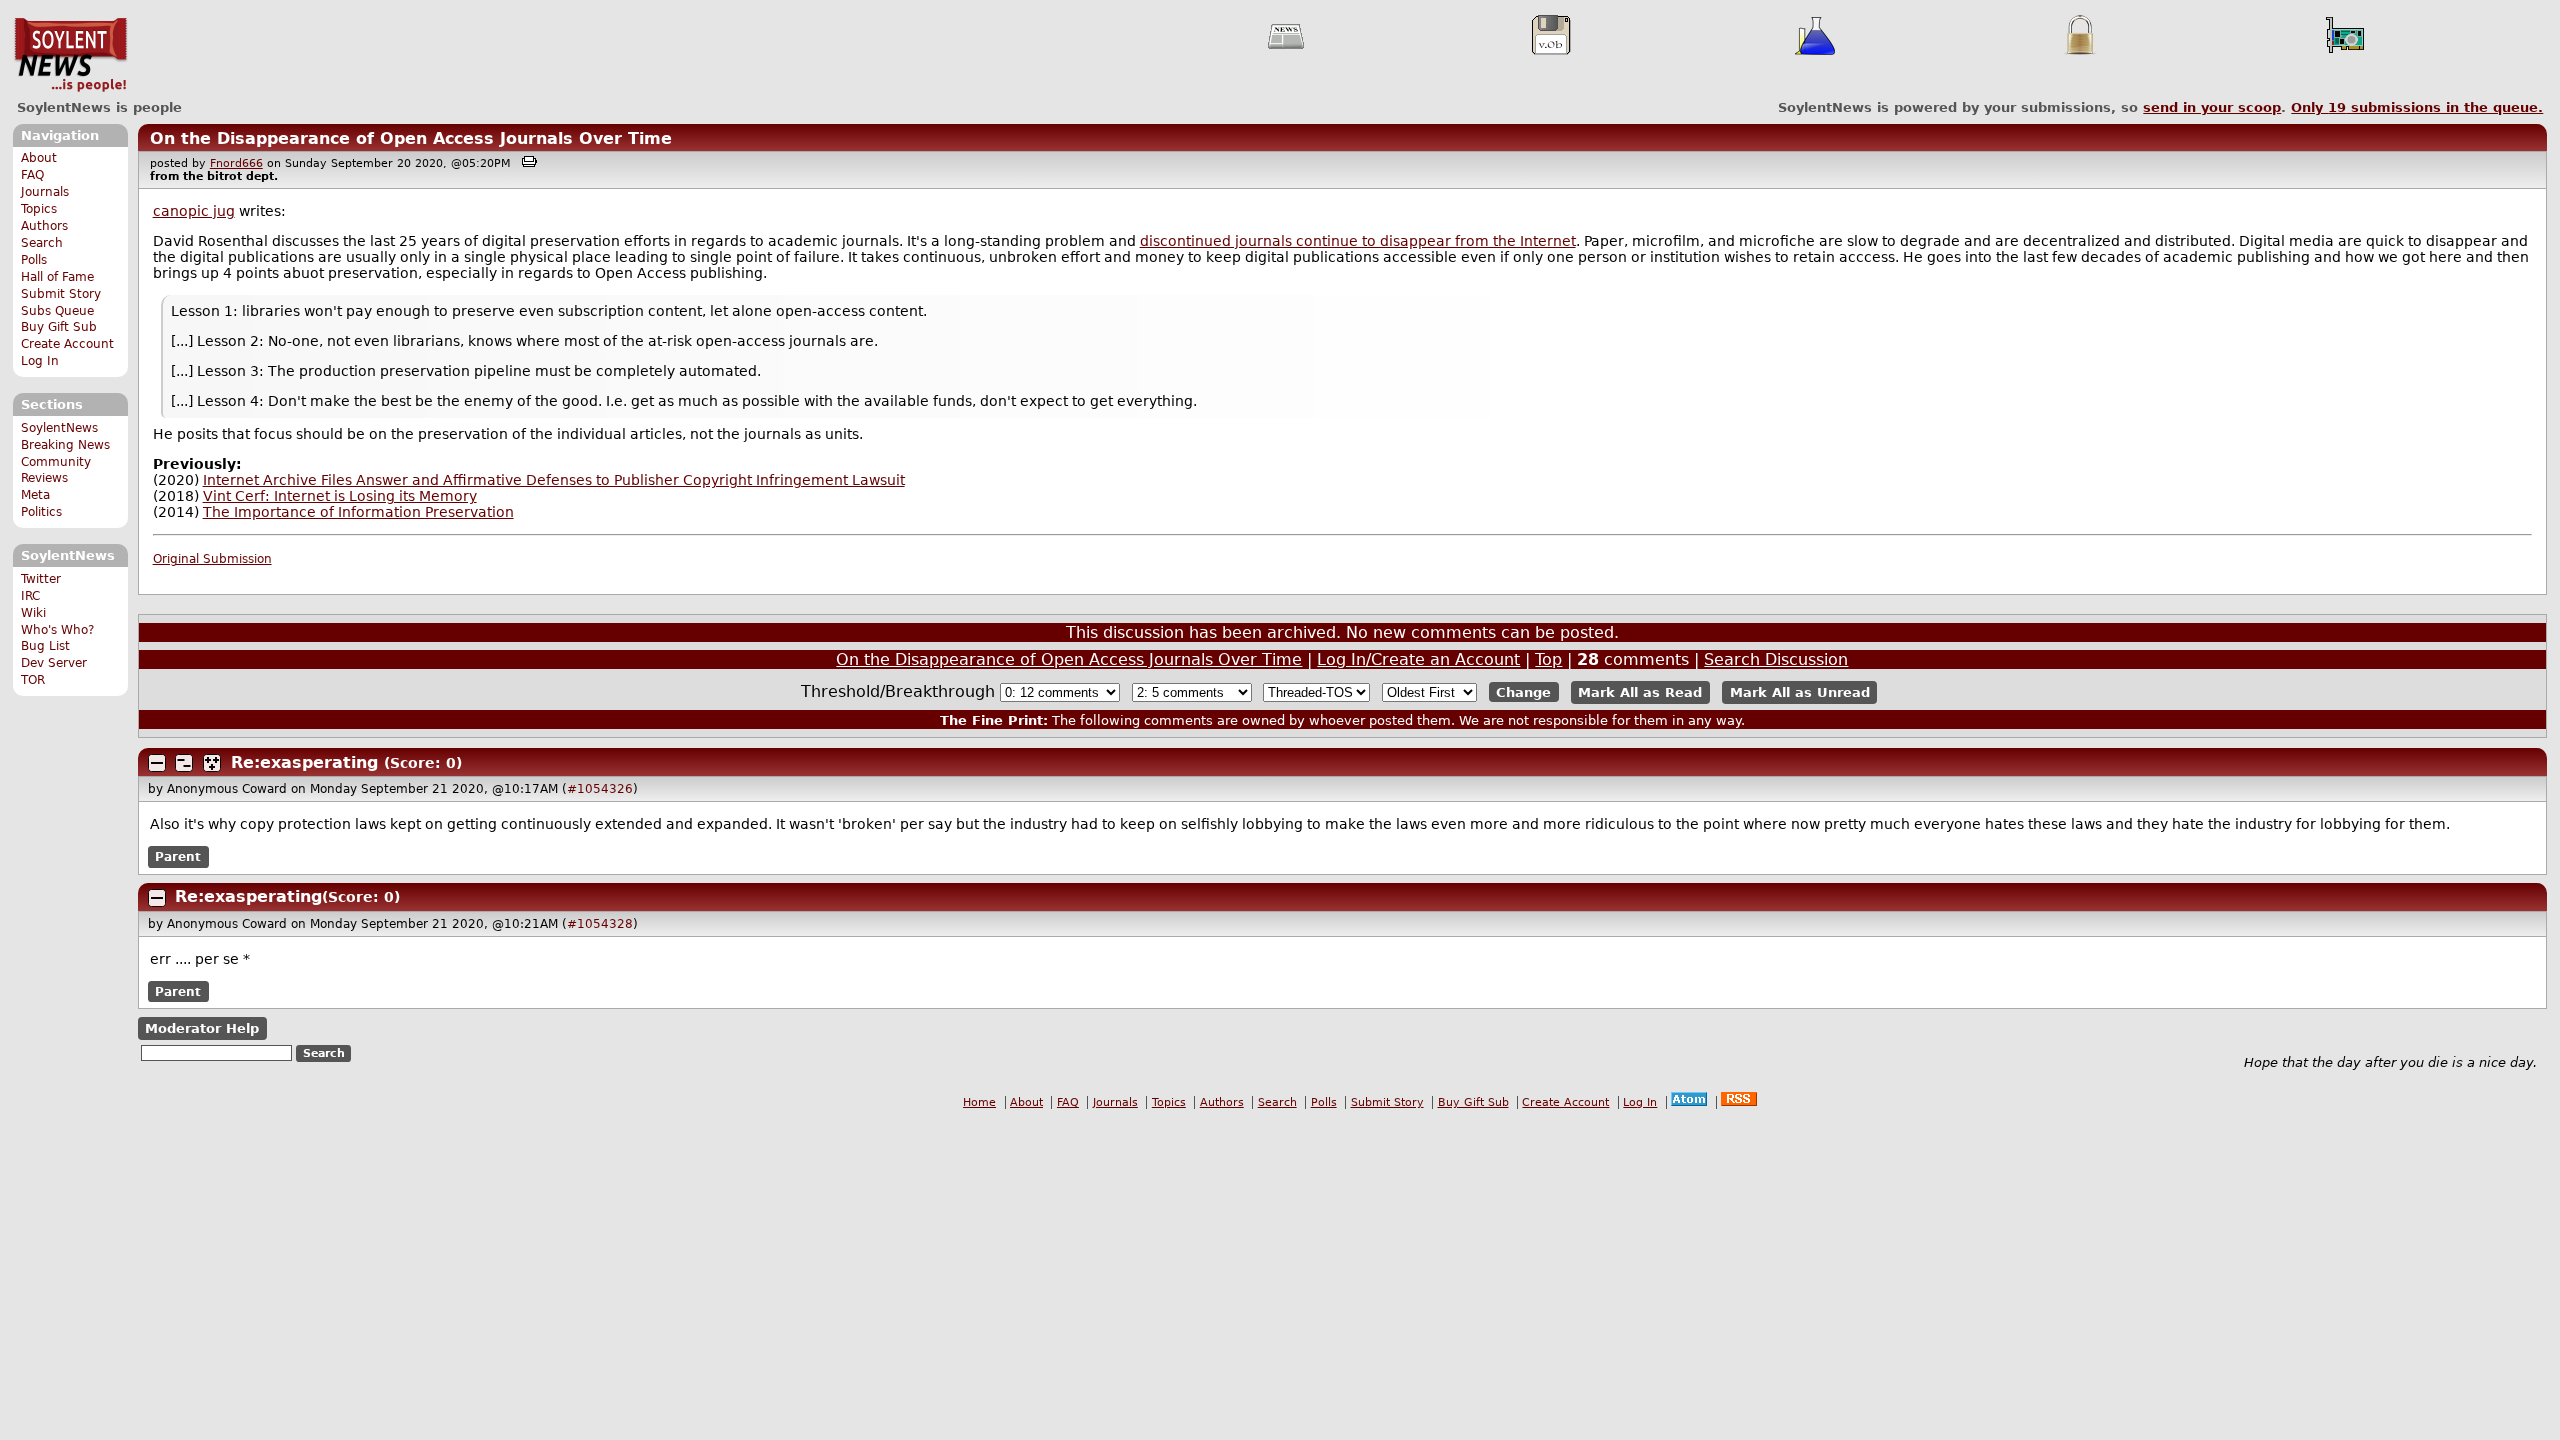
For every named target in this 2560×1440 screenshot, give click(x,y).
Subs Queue (57, 311)
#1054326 (600, 789)
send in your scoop (2212, 107)
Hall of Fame (57, 277)
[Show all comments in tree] (212, 763)
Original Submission (212, 559)
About (39, 158)
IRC (30, 596)
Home (979, 1102)
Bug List (45, 646)
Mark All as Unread (1800, 692)
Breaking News (65, 445)
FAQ (32, 175)
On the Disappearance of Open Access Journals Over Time (411, 138)
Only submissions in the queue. (2417, 107)
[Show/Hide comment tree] (184, 763)
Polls (34, 260)
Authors (44, 226)
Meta (35, 495)
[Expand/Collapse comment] (157, 763)
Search (42, 243)
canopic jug (194, 211)
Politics (41, 512)
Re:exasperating (304, 762)
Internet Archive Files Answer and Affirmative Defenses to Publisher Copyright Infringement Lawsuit (554, 480)
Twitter (41, 579)
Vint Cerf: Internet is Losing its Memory (340, 496)
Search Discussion (1776, 659)
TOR (33, 680)
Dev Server (54, 663)
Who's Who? (57, 630)
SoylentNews (70, 55)
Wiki (33, 613)
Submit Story (61, 294)
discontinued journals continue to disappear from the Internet (1358, 241)
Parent (178, 857)
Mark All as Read (1640, 692)
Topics (39, 209)
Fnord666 (236, 163)
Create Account (67, 344)
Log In (40, 361)
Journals (45, 192)
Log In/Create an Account (1418, 659)
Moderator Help (202, 1028)
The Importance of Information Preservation (358, 512)
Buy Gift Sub (59, 327)
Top (1548, 659)
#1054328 (600, 924)
